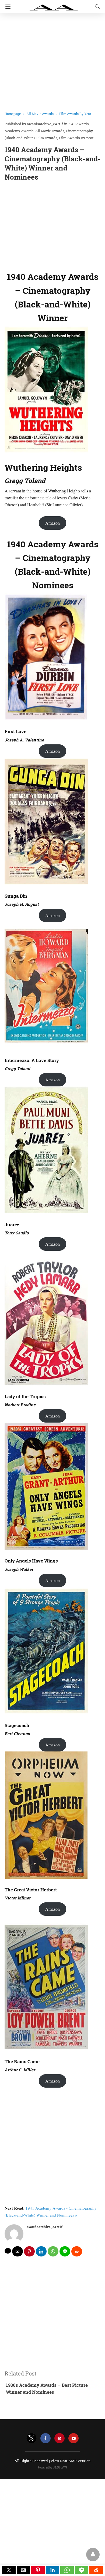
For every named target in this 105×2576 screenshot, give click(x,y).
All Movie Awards (40, 114)
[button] (9, 2570)
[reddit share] (77, 2251)
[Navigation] (7, 7)
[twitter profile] (31, 2438)
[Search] (96, 6)
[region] (52, 225)
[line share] (65, 2251)
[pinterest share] (29, 2251)
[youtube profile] (73, 2438)
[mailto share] (17, 2251)
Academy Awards (19, 131)
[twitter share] (8, 2251)
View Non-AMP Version (71, 2461)
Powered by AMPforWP (53, 2468)
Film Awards (47, 138)
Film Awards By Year (75, 114)
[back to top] (93, 2555)
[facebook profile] (45, 2438)
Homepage (13, 114)
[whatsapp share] (53, 2251)
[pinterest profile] (59, 2438)
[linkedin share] (41, 2251)
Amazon (52, 523)
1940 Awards (78, 124)
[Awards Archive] (54, 5)
